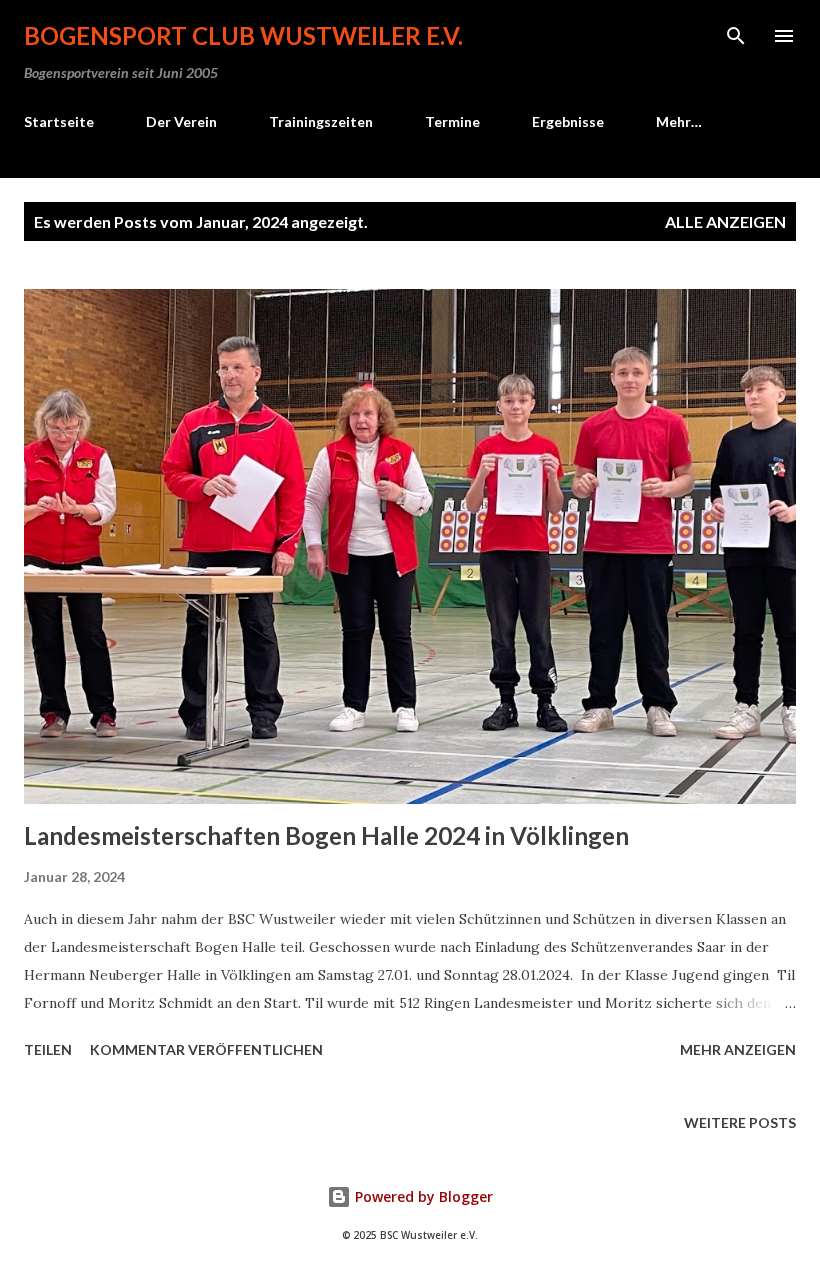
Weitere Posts (740, 1122)
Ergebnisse (568, 121)
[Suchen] (736, 36)
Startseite (59, 121)
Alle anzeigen (725, 221)
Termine (452, 121)
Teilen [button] (48, 1049)
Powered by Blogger (422, 1196)
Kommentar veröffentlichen (206, 1049)
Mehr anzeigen (738, 1049)
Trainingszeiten (321, 121)
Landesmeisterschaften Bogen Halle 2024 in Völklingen (326, 835)
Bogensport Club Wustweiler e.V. (243, 35)
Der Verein (181, 121)
